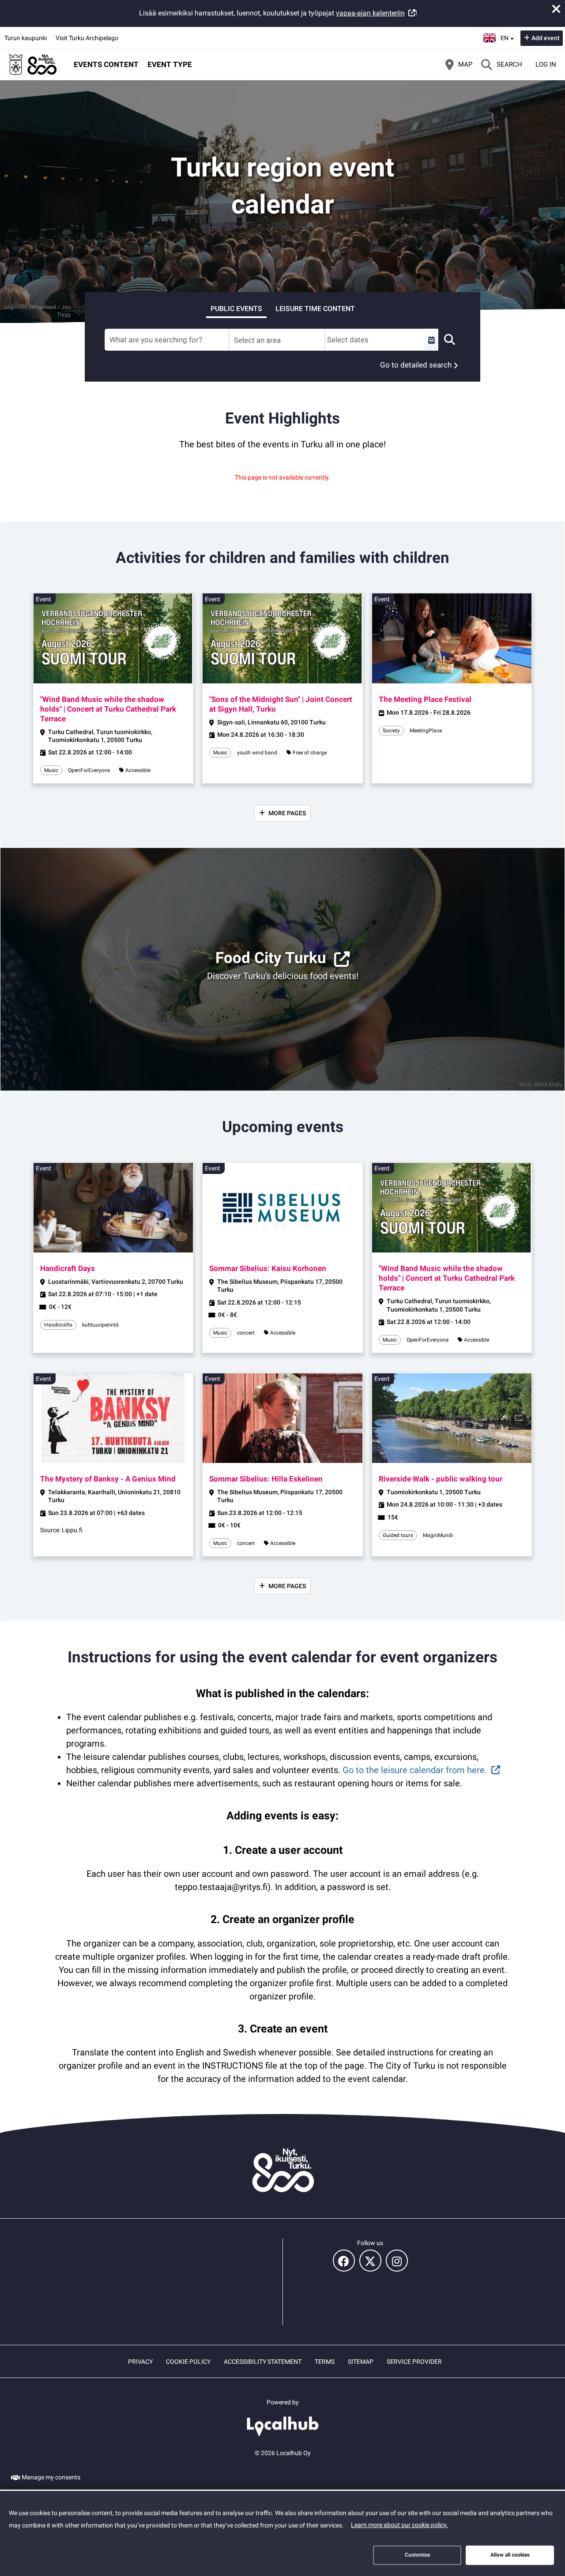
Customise (417, 2555)
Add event (546, 38)
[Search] (449, 340)
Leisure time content (315, 309)
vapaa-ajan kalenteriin (370, 13)
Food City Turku (271, 958)
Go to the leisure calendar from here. (415, 1770)
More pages (287, 813)
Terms (325, 2362)
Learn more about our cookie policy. (399, 2525)
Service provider (414, 2362)
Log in (546, 64)
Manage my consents (51, 2477)
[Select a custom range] (431, 340)
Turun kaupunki (26, 38)
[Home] (33, 64)
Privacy (140, 2362)
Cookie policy (188, 2362)
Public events (236, 309)
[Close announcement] (556, 9)
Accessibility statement (263, 2362)
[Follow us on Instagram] (397, 2261)
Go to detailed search (416, 365)
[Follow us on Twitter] (370, 2261)
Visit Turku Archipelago (87, 38)
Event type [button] (170, 64)
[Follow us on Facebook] (344, 2261)
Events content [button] (106, 64)
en (507, 35)
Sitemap (361, 2362)
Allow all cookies (510, 2555)
